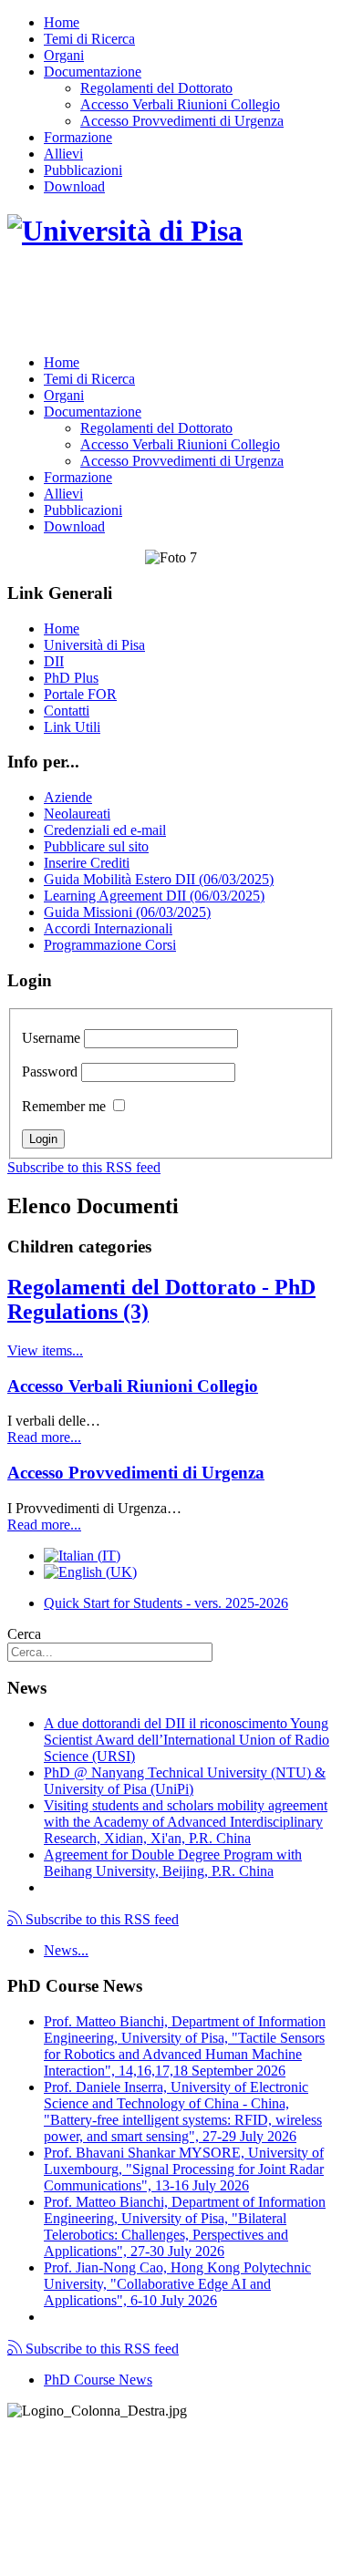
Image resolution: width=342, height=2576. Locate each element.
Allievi (63, 154)
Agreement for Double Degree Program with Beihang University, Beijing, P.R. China (173, 1863)
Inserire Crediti (87, 863)
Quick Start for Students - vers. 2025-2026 (166, 1603)
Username (51, 1038)
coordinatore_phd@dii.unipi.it (248, 2536)
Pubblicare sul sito (96, 846)
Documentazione (93, 72)
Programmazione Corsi (110, 945)
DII (54, 661)
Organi (64, 55)
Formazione (78, 137)
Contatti (67, 711)
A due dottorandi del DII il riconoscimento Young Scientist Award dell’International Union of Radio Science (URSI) (187, 1740)
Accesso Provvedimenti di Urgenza (182, 121)
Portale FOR (80, 694)
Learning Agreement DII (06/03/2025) (154, 896)
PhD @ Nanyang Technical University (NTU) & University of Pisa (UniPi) (185, 1781)
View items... (45, 1350)
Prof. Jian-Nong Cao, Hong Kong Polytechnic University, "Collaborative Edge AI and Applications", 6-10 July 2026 (177, 2284)
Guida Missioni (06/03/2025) (127, 912)
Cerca (24, 1634)
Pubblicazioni (83, 170)
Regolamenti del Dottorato (156, 88)
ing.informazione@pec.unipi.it (130, 2458)
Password (50, 1072)
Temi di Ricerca (89, 39)
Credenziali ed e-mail (105, 830)
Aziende (68, 797)
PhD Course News (98, 2380)
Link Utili (72, 727)
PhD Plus (71, 678)
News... (66, 1950)
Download (74, 186)
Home (62, 22)
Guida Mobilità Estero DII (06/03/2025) (159, 879)
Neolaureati (77, 814)
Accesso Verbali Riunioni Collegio (180, 104)
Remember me (64, 1106)
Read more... (44, 1437)
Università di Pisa (94, 645)
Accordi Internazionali (108, 928)
